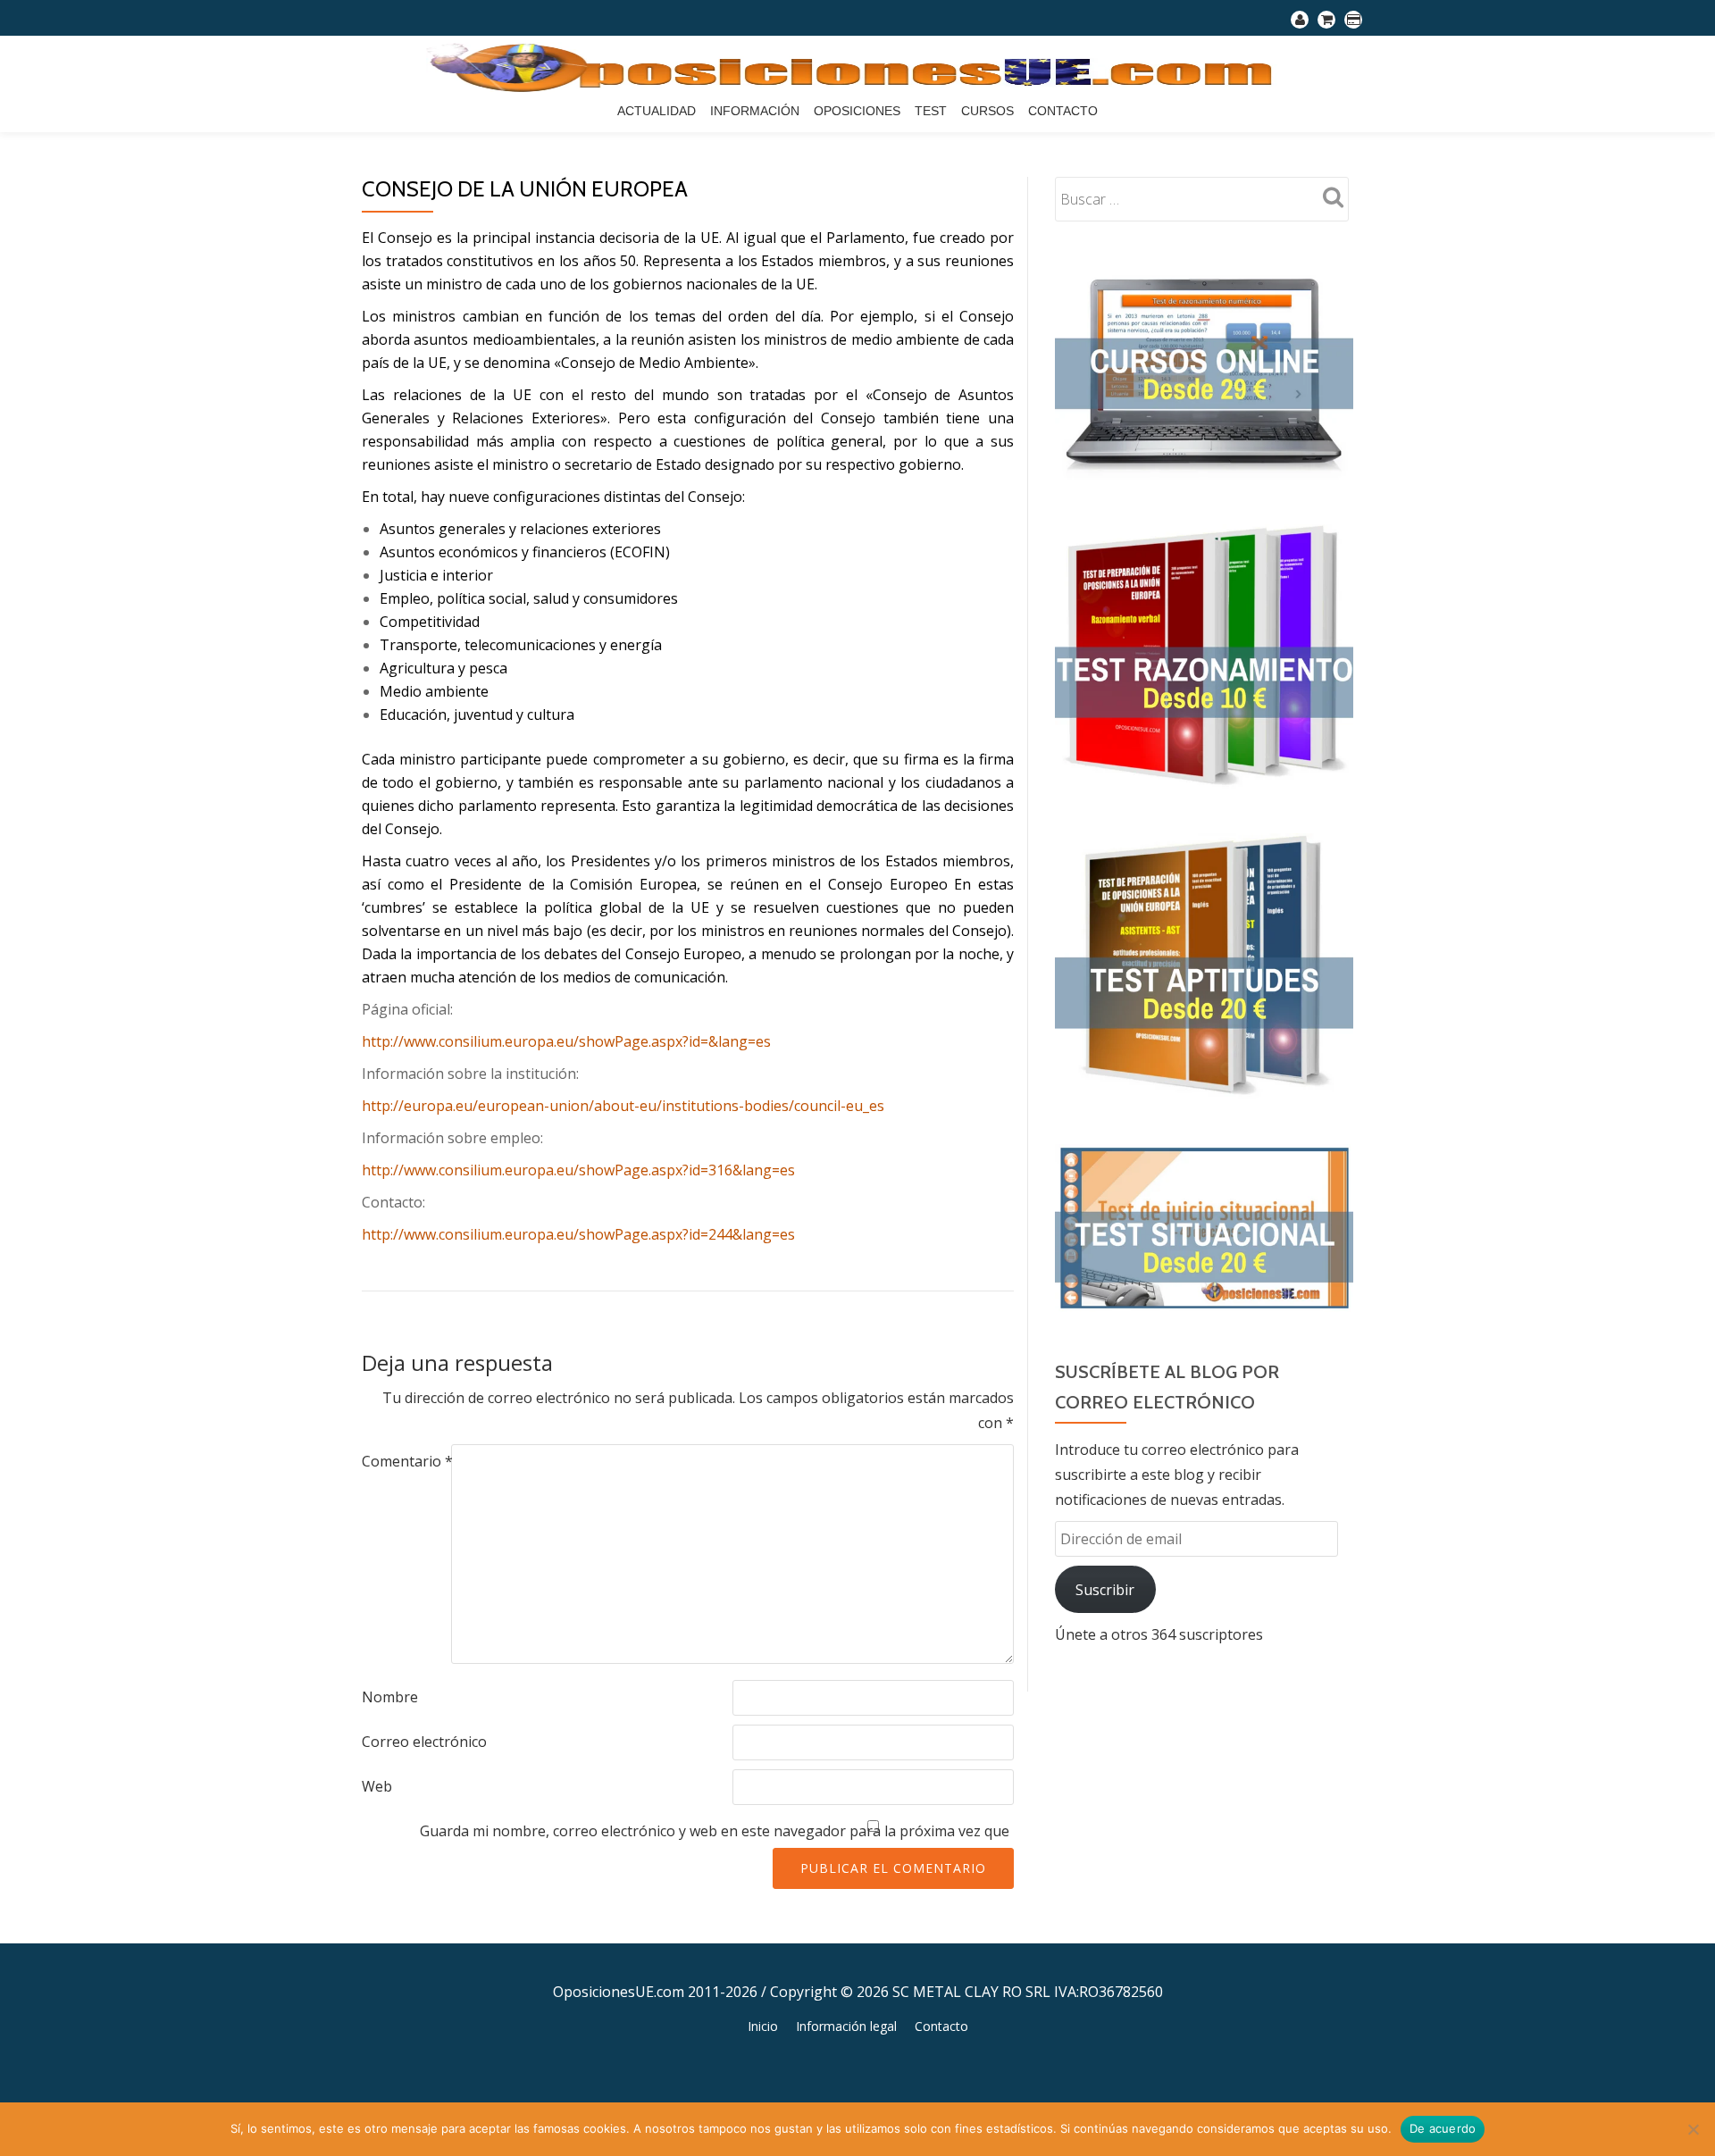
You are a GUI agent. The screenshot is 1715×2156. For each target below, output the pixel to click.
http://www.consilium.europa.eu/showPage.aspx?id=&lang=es (566, 1041)
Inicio (763, 2026)
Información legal (846, 2026)
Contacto (1063, 111)
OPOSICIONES (857, 111)
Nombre (390, 1697)
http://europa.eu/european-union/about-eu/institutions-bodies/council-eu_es (623, 1106)
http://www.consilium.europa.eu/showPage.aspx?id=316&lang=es (578, 1170)
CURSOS (987, 111)
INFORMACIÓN (755, 111)
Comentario (407, 1461)
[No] (1693, 2129)
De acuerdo (1443, 2128)
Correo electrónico (424, 1742)
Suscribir (1105, 1590)
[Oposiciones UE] (858, 67)
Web (377, 1786)
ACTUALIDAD (657, 111)
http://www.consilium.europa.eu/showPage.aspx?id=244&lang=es (578, 1234)
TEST (931, 111)
